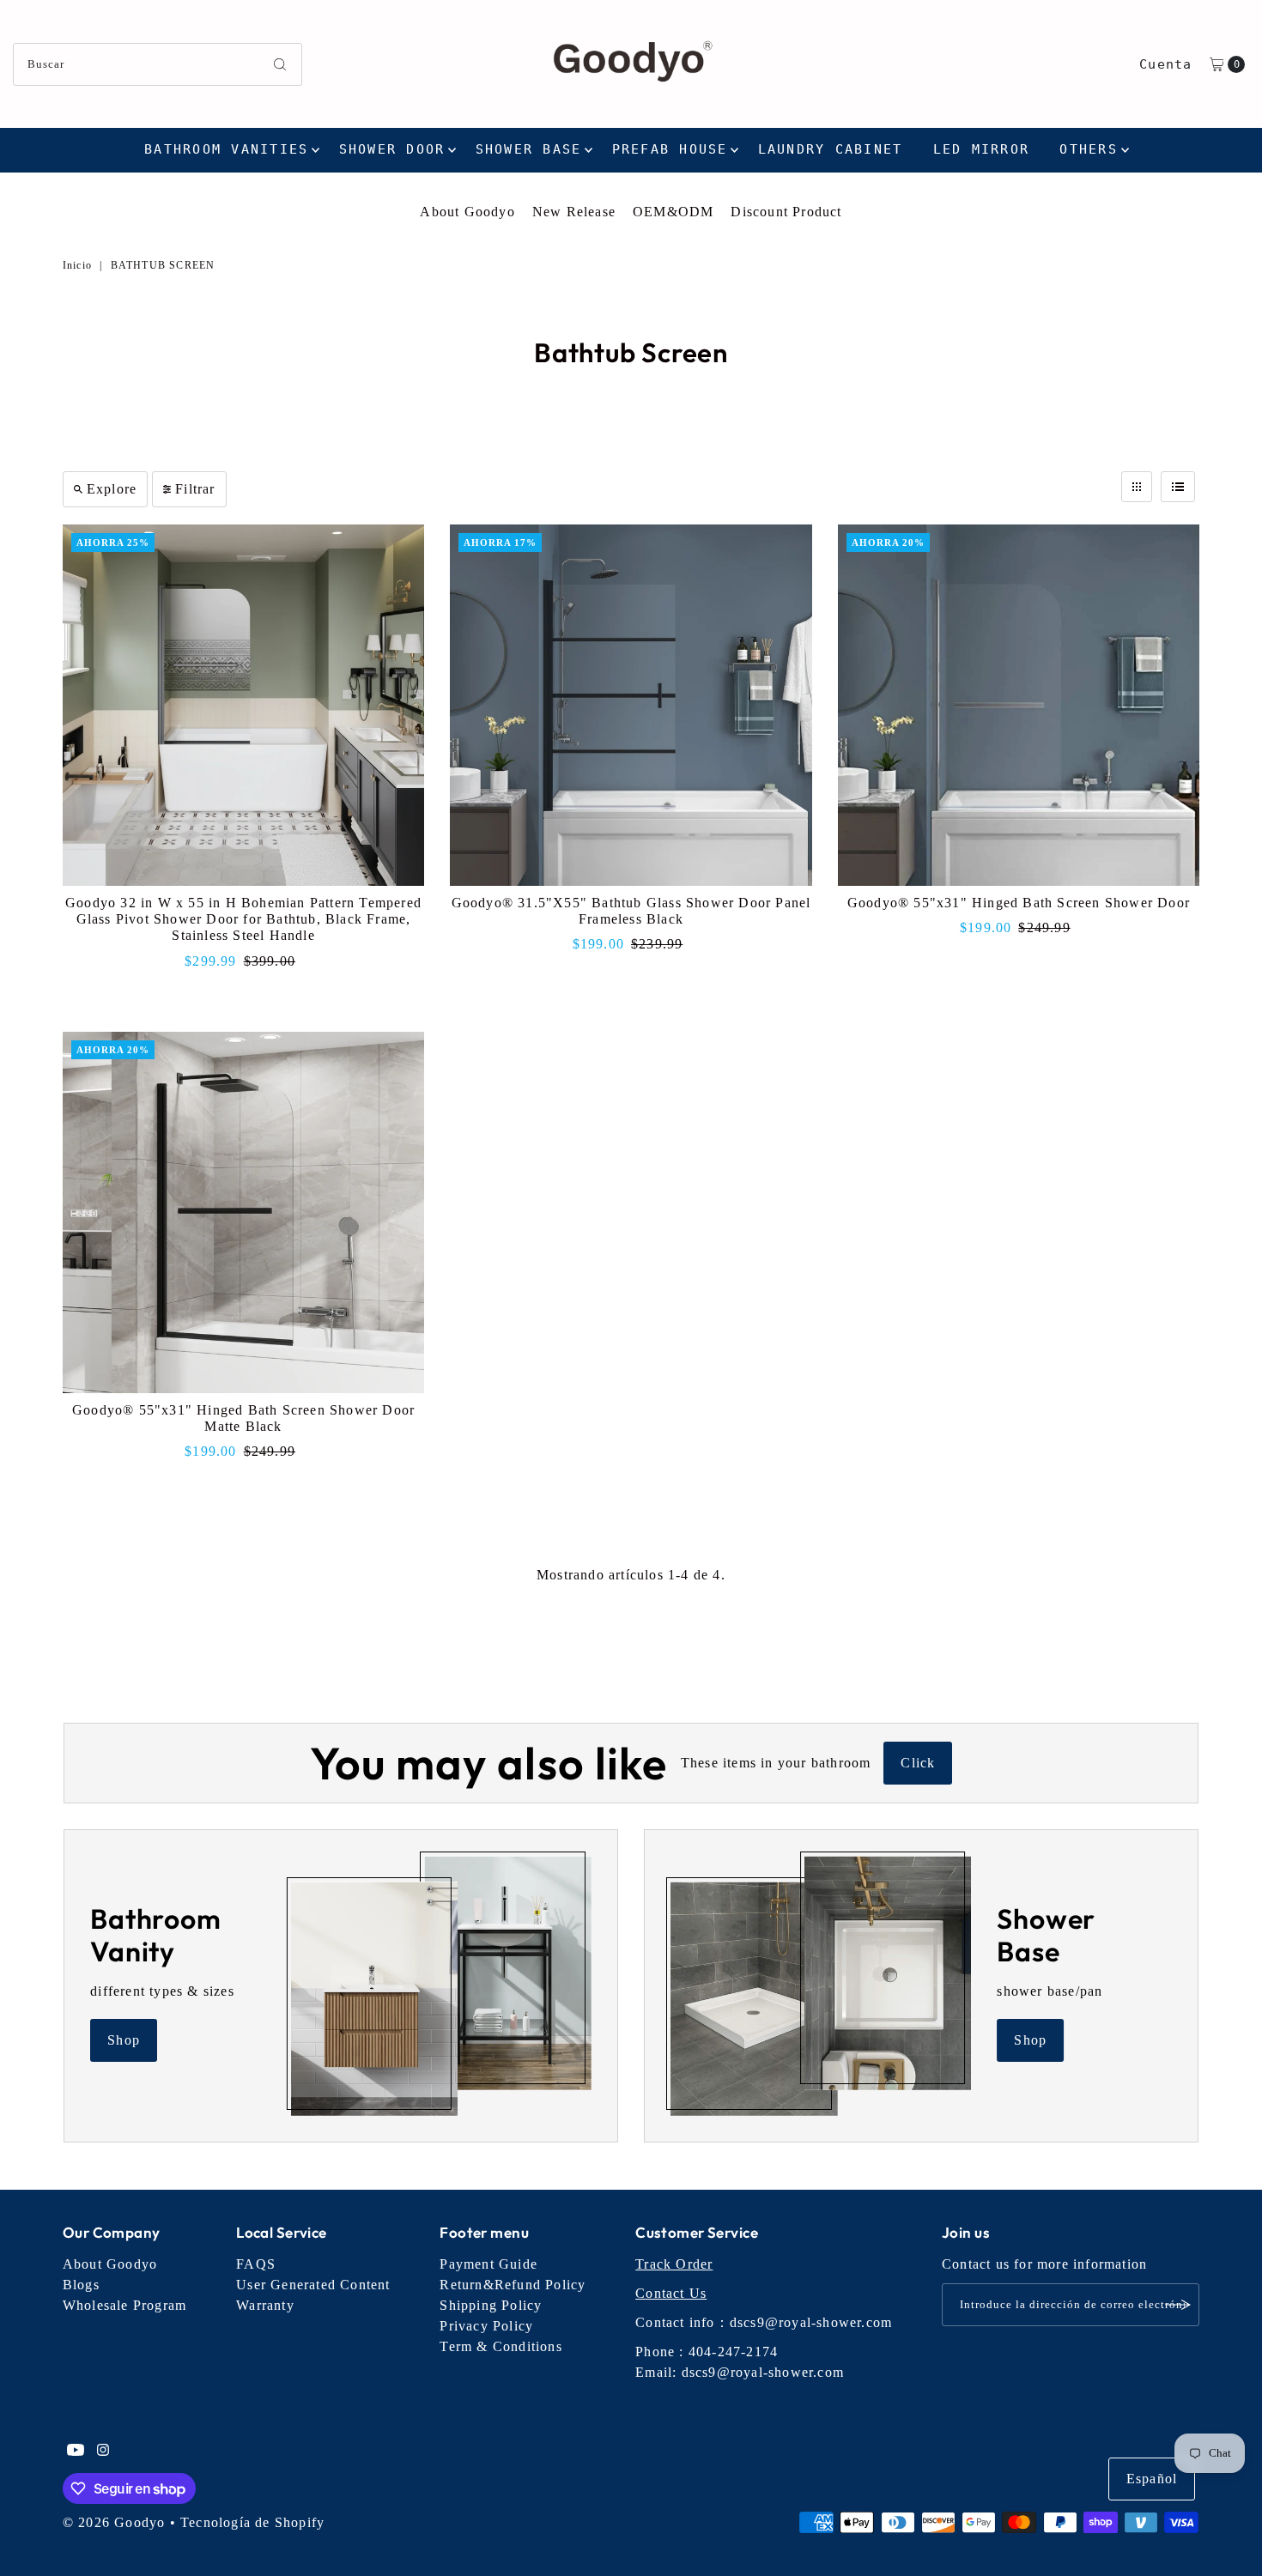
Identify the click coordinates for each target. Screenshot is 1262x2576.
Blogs (81, 2285)
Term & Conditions (501, 2346)
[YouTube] (76, 2452)
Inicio (77, 265)
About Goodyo (467, 212)
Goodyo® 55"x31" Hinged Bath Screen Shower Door (1019, 903)
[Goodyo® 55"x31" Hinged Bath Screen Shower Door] (1019, 705)
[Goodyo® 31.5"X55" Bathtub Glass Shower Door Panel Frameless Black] (631, 705)
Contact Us (671, 2293)
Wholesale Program (124, 2305)
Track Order (674, 2264)
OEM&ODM (673, 212)
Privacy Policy (486, 2326)
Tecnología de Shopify (252, 2522)
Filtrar (195, 489)
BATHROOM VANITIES (226, 149)
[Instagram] (103, 2452)
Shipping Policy (491, 2305)
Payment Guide (488, 2264)
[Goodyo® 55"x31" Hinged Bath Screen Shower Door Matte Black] (243, 1212)
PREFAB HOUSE (670, 149)
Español (1152, 2479)
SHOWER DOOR (392, 149)
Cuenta (1165, 64)
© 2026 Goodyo (114, 2522)
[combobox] (158, 64)
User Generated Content (313, 2285)
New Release (574, 212)
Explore (112, 489)
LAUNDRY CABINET (831, 149)
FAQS (256, 2264)
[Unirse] (1178, 2305)
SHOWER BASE (529, 149)
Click (918, 1763)
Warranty (265, 2305)
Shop (124, 2040)
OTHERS (1089, 149)
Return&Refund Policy (513, 2285)
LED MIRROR (982, 149)
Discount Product (786, 212)
